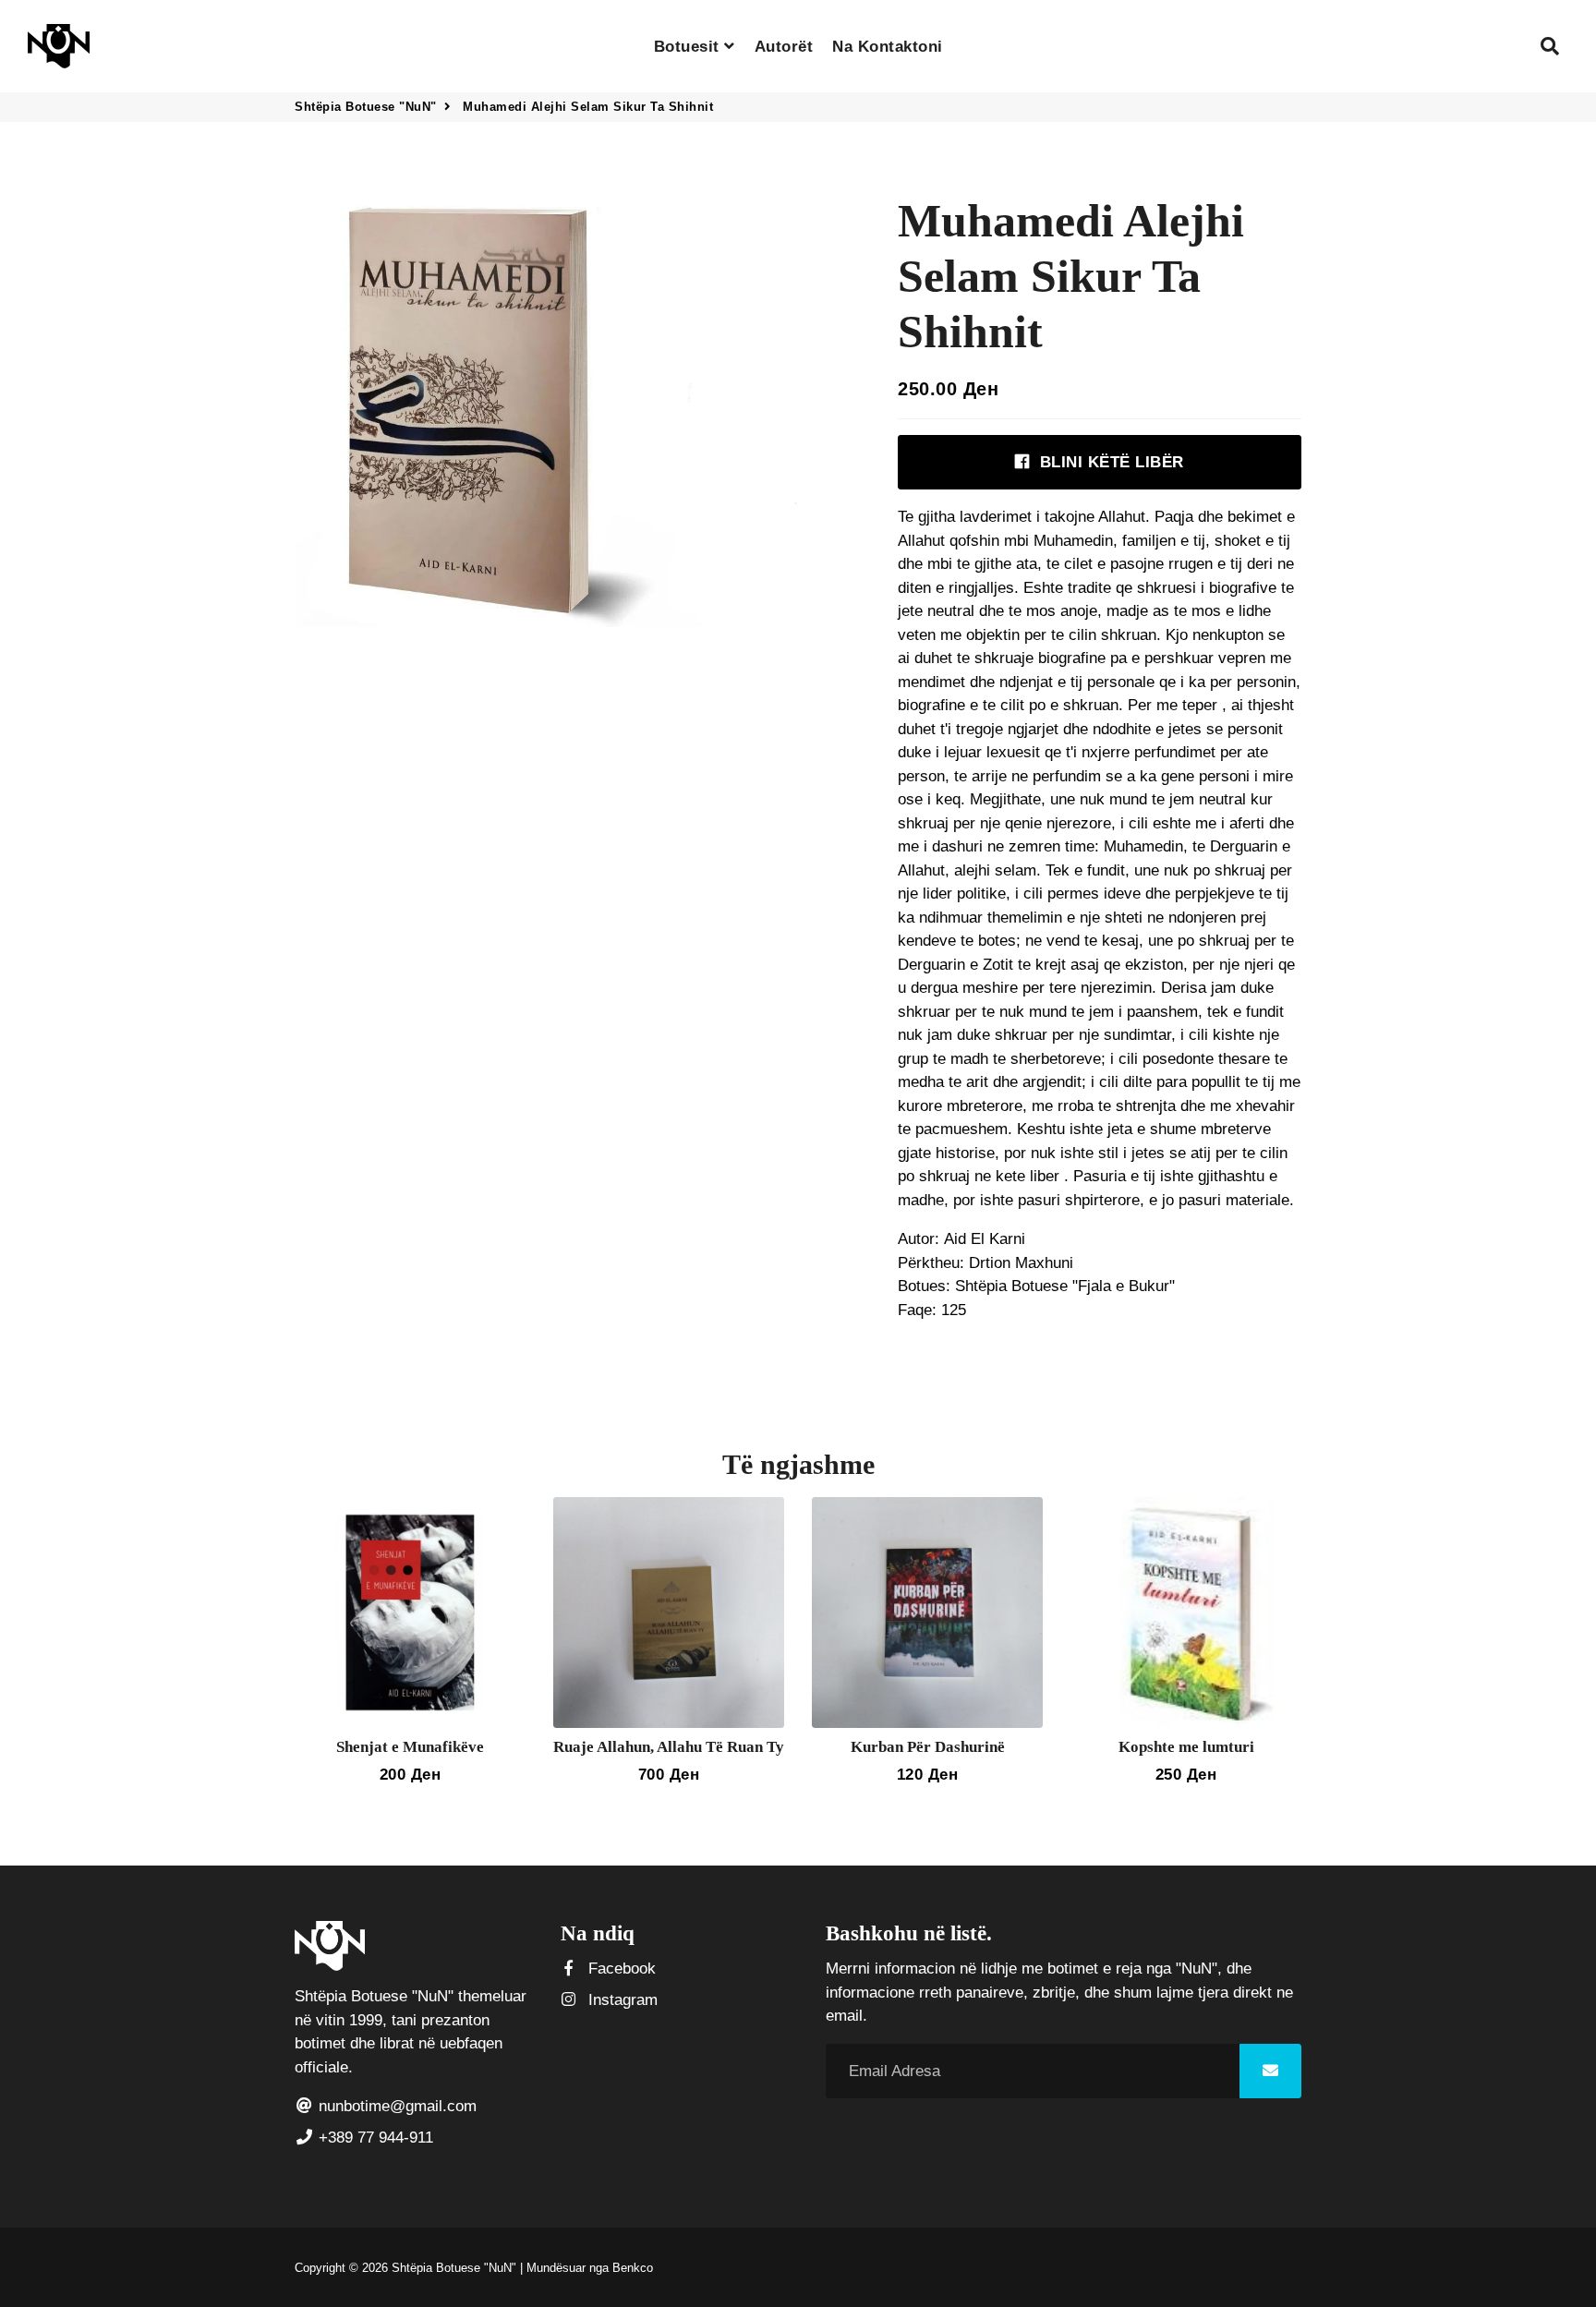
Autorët (784, 47)
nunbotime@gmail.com (395, 2106)
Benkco (633, 2268)
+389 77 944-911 (374, 2138)
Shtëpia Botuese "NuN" (366, 107)
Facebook (620, 1969)
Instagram (621, 2000)
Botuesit (689, 47)
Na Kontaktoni (888, 47)
